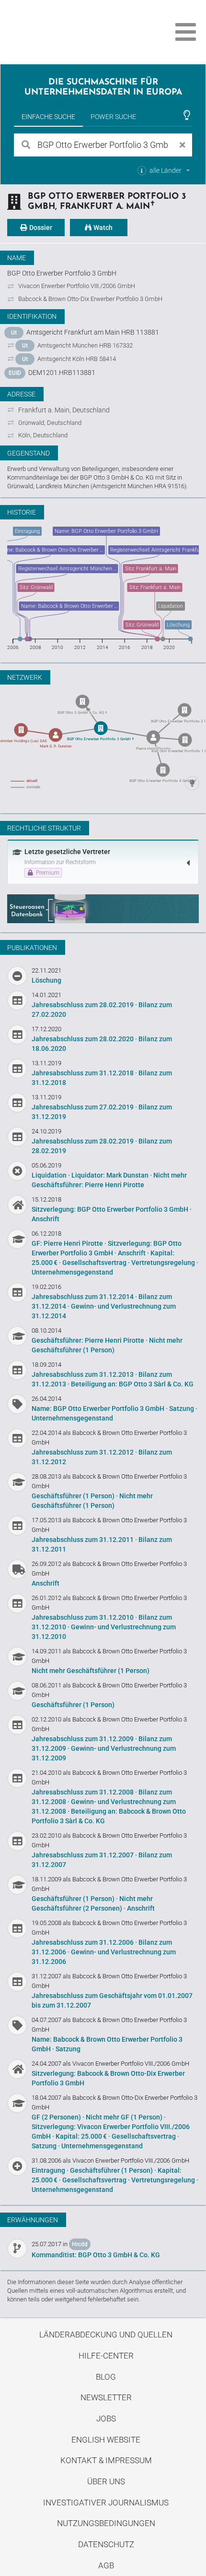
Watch (102, 228)
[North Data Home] (61, 32)
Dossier (40, 228)
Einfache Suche (48, 117)
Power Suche (113, 117)
